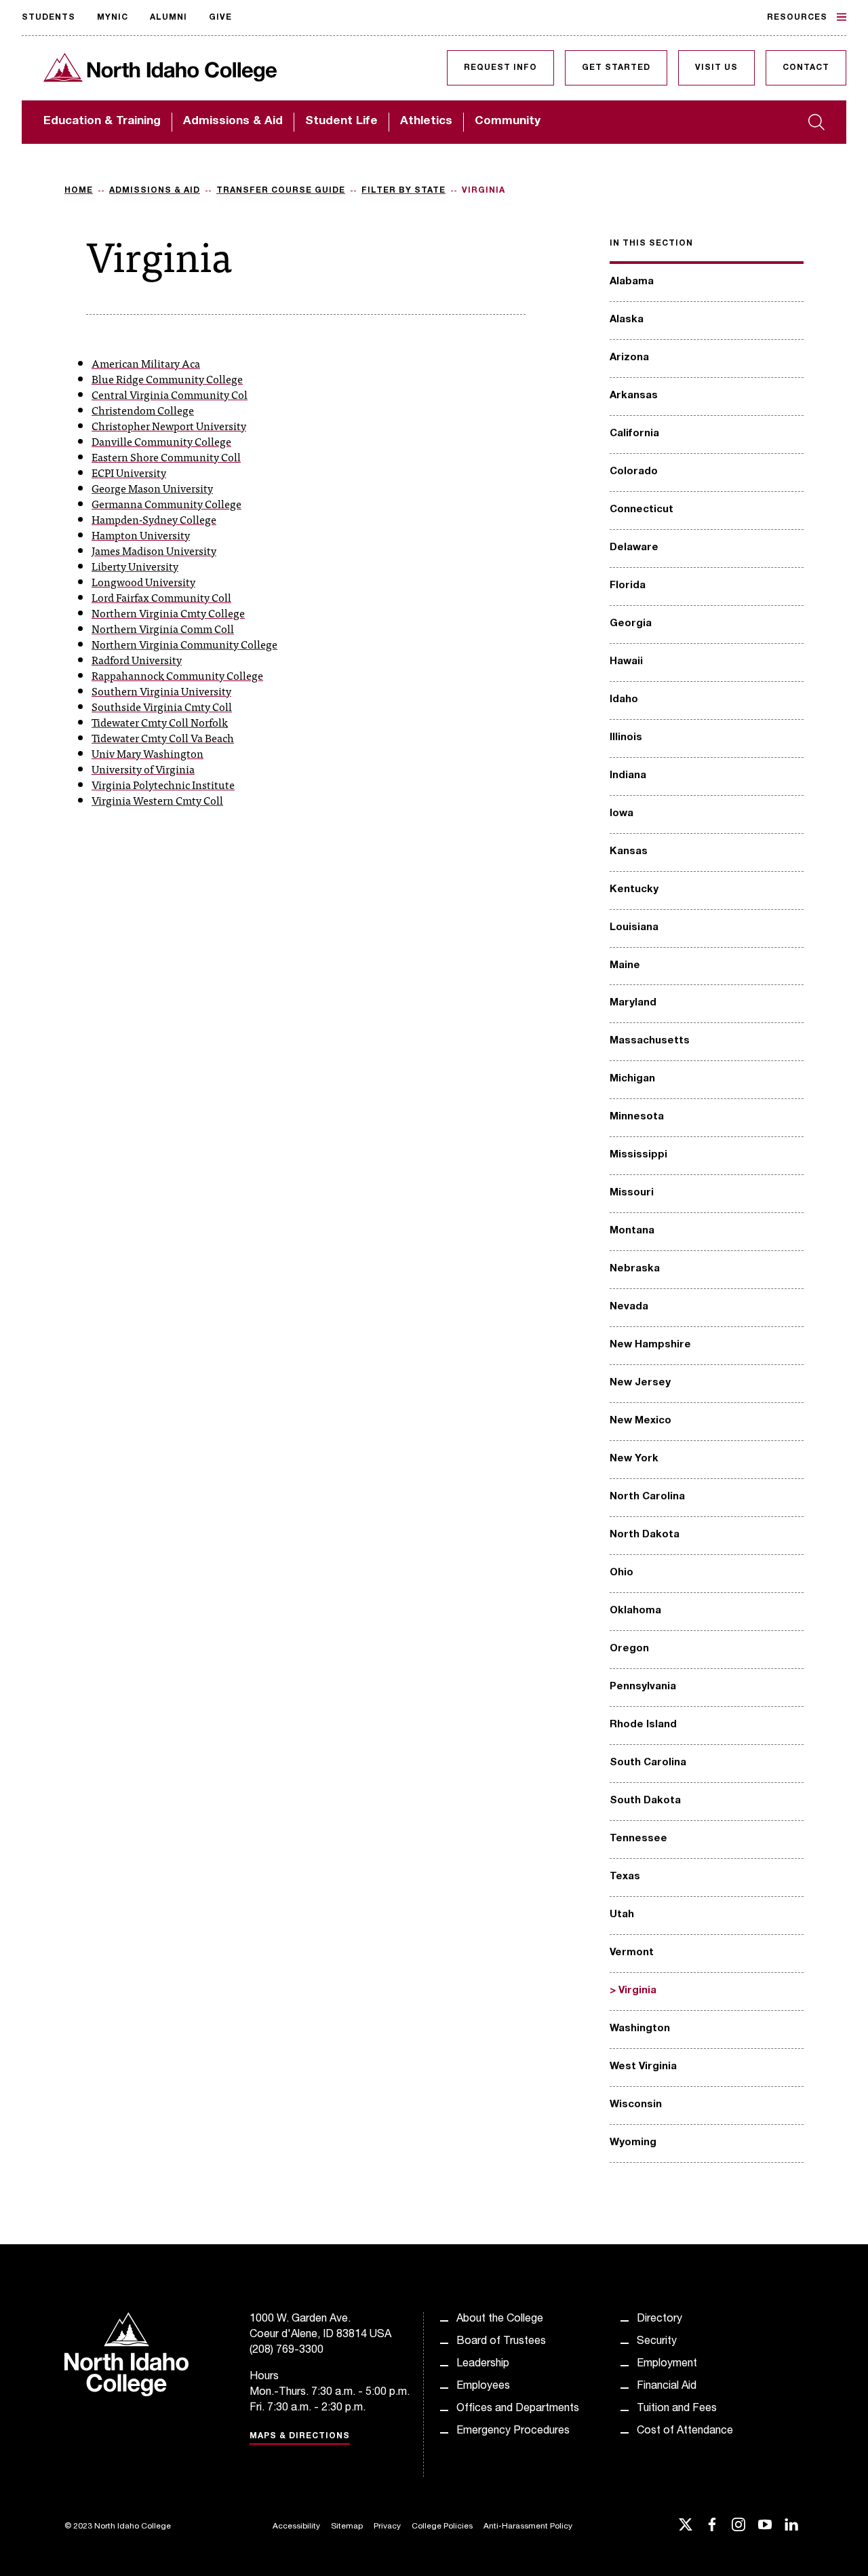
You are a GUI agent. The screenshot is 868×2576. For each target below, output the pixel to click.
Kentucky (634, 890)
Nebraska (635, 1269)
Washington (640, 2029)
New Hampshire (650, 1345)
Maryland (633, 1003)
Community (508, 122)
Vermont (632, 1953)
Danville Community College (161, 441)
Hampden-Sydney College (154, 519)
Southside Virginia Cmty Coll (162, 706)
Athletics (426, 122)
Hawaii (626, 662)
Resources (797, 18)
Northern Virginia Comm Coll (163, 628)
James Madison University (154, 550)
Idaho (624, 700)
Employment (667, 2364)
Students (48, 18)
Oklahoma (635, 1611)
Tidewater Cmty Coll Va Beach (163, 737)
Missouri (632, 1193)
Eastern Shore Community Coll (166, 457)
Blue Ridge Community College (167, 379)
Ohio (622, 1573)
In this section (651, 244)
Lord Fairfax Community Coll (161, 597)
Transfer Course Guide (281, 191)
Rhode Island (643, 1725)
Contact (806, 68)
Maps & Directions (300, 2436)
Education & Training (102, 122)
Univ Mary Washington (147, 753)
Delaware (634, 548)
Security (657, 2342)
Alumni (169, 18)
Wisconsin (636, 2105)
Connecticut (642, 510)
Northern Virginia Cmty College (168, 613)
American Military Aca (146, 363)
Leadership (483, 2364)
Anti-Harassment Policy (528, 2526)
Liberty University (135, 566)
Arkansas (634, 396)
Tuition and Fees (677, 2409)
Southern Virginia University (161, 691)
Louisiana (634, 928)
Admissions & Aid (233, 122)
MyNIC (113, 18)
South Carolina (648, 1763)
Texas (625, 1877)
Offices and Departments (518, 2409)
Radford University (137, 659)
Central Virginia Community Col (170, 394)
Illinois (626, 738)
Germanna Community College (166, 503)
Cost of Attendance (685, 2431)
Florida (628, 586)
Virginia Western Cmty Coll (157, 800)
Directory (659, 2320)
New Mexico (640, 1421)
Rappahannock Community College (177, 675)
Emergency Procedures (513, 2431)
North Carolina (647, 1497)
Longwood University (143, 581)
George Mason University (152, 488)
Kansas (629, 852)
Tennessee (638, 1839)
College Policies (442, 2526)
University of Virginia (143, 769)
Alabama (632, 282)
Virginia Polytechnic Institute (163, 784)
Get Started (616, 68)
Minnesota (637, 1117)
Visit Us (716, 68)
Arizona (629, 358)
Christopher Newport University (169, 425)
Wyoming (633, 2143)
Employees (483, 2387)
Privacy (387, 2526)
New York (634, 1459)
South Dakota (645, 1801)
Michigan (632, 1079)
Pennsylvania (643, 1687)
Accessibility (296, 2526)
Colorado (634, 472)
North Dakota (645, 1535)
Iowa (622, 814)
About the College (500, 2320)
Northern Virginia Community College (184, 644)
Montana (632, 1231)
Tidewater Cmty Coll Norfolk (160, 722)
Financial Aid (667, 2387)
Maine (625, 966)
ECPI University (129, 472)
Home (79, 191)
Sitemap (347, 2526)
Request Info (500, 68)
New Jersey (640, 1383)
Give (220, 18)
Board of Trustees (501, 2342)
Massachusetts (650, 1041)
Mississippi (638, 1155)
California (634, 434)
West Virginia (643, 2067)
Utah (622, 1915)
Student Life (341, 122)
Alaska (627, 320)
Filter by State (403, 191)
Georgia (631, 624)
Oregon (629, 1649)
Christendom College (143, 410)
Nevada (629, 1307)
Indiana (628, 776)
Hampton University (141, 535)
